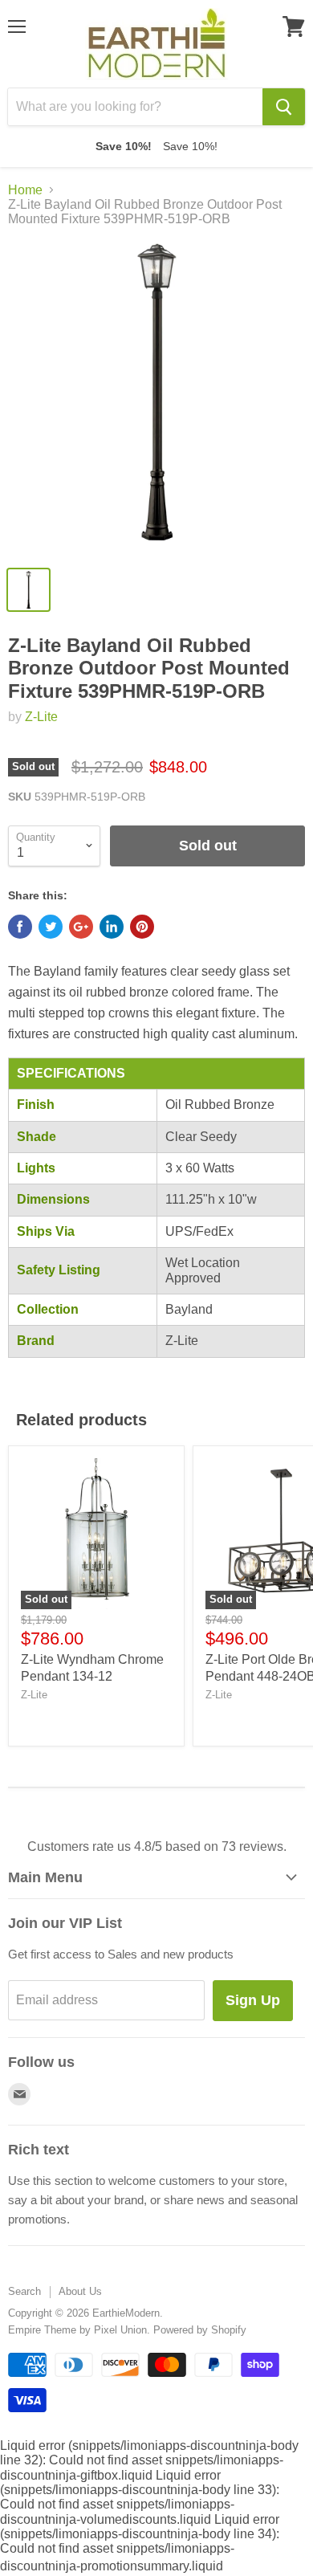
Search (24, 2291)
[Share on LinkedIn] (112, 927)
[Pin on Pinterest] (142, 927)
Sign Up (253, 2000)
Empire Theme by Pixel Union (77, 2330)
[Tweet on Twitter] (51, 927)
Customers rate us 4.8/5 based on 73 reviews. (157, 1846)
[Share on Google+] (81, 927)
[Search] (284, 107)
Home (25, 190)
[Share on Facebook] (20, 927)
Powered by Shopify (200, 2330)
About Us (80, 2291)
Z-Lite (41, 717)
